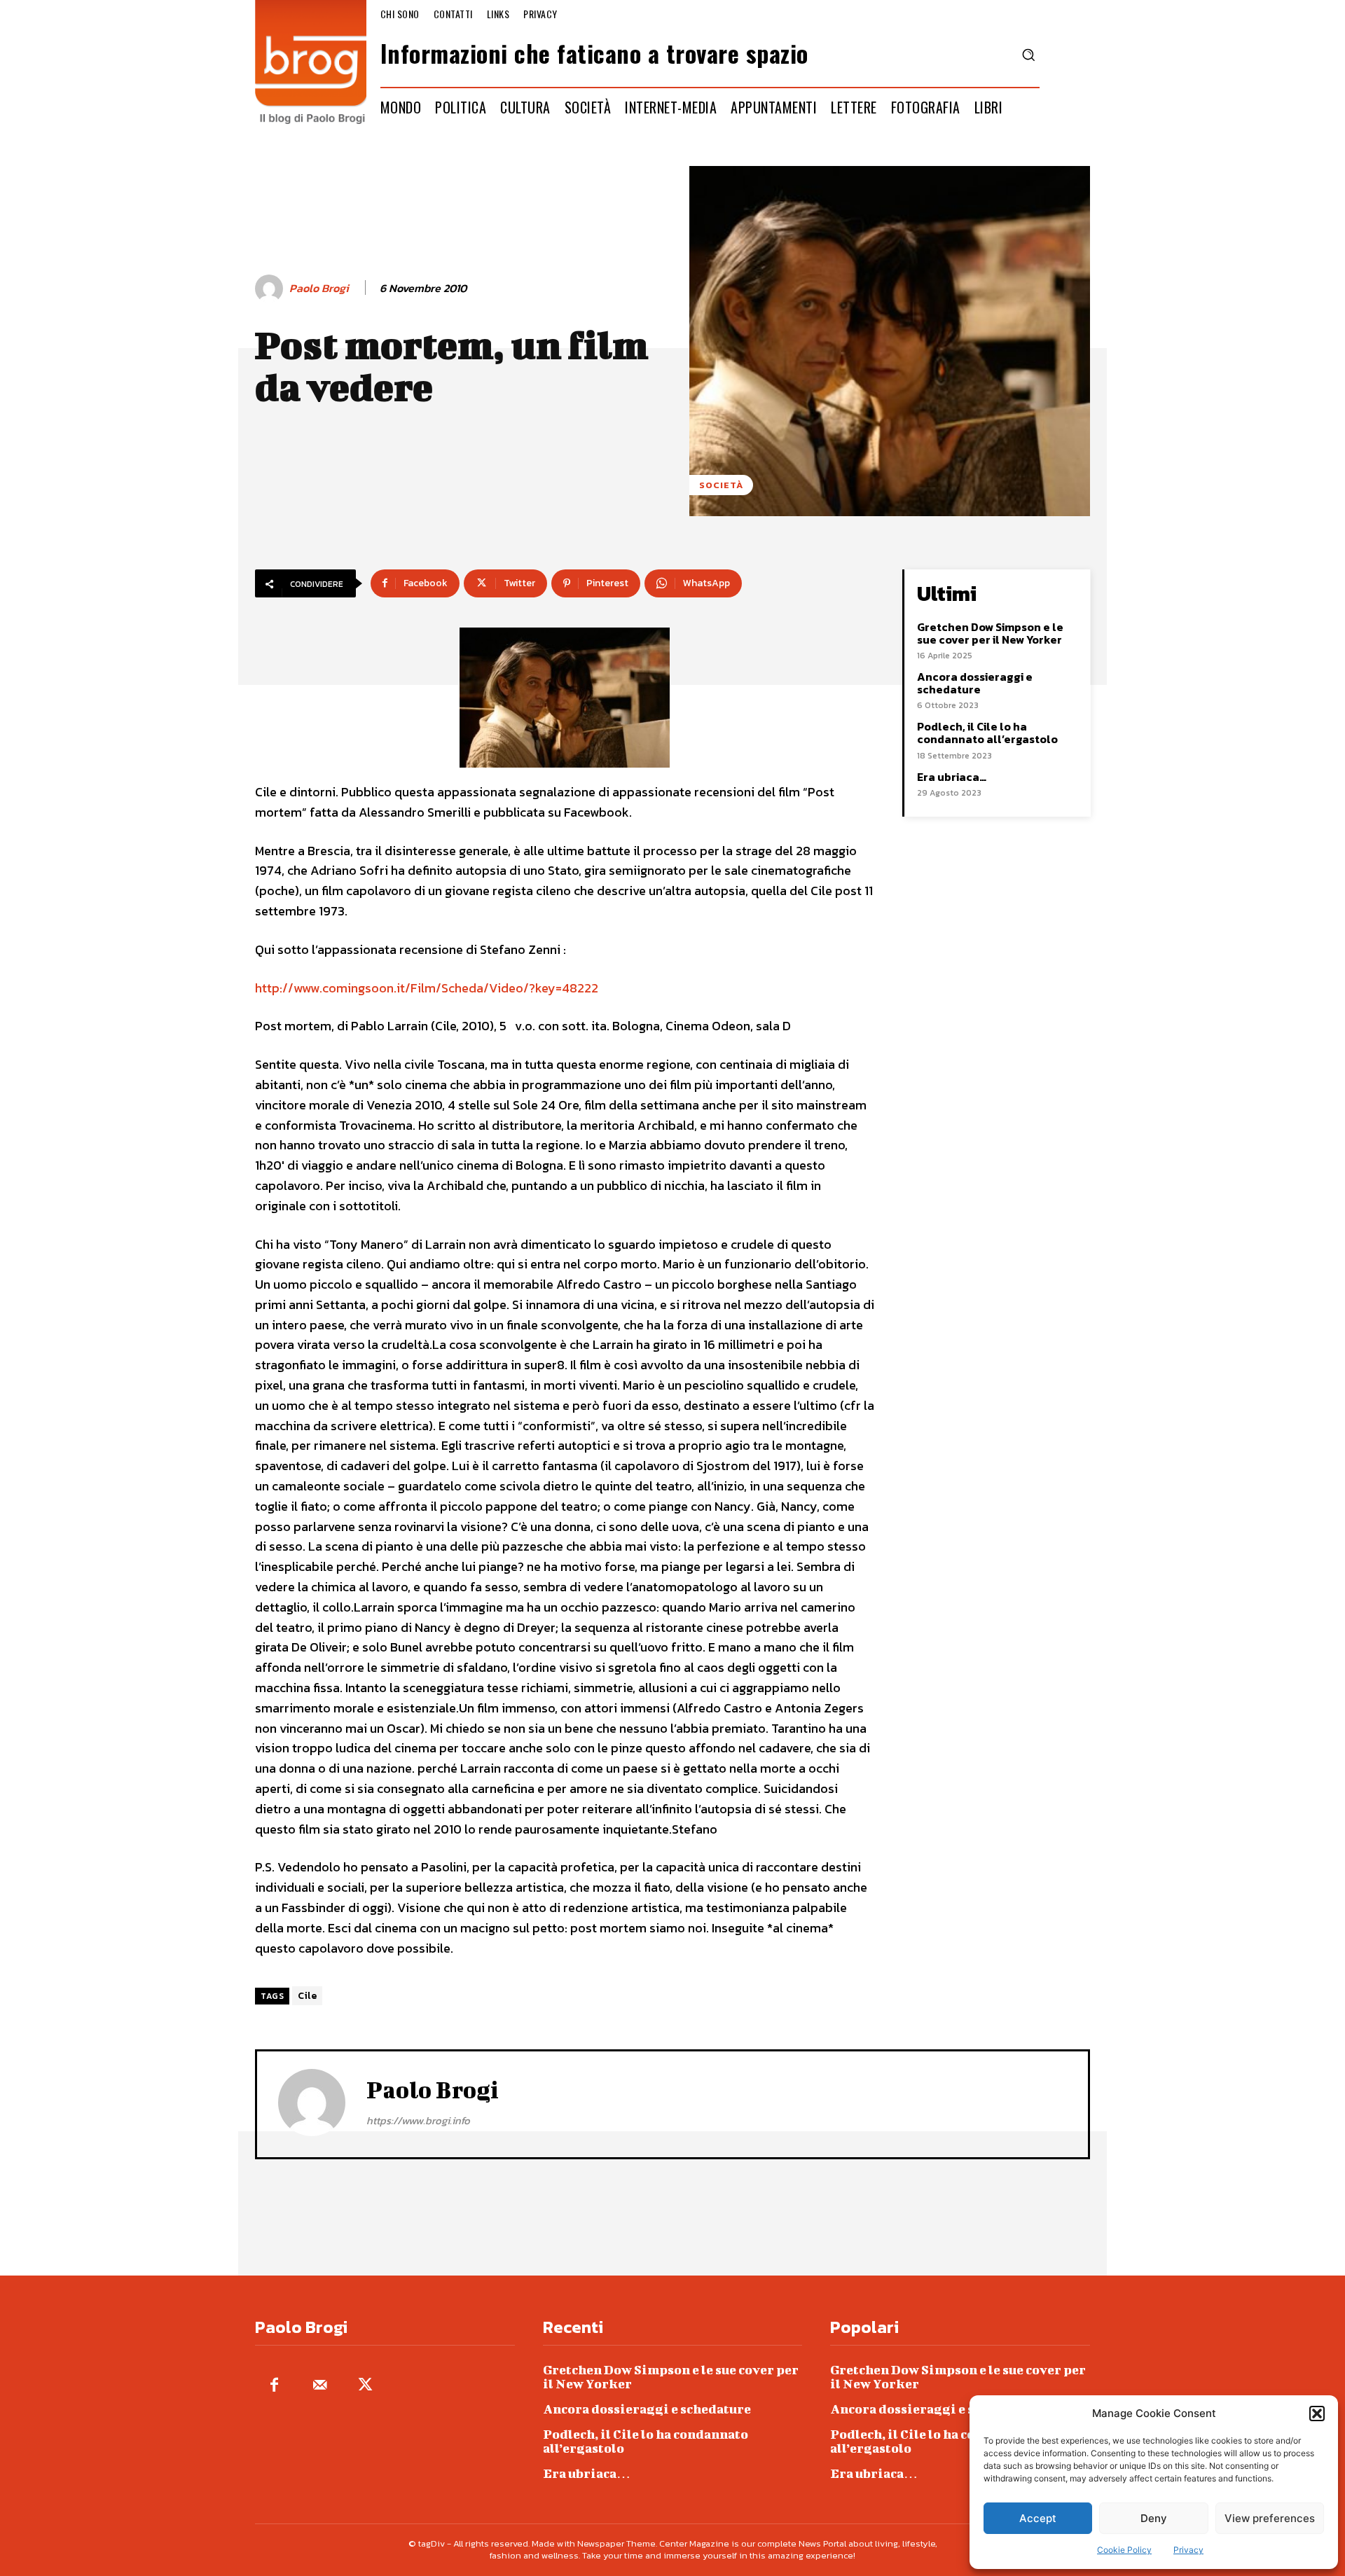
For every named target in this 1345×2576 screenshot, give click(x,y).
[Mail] (320, 2386)
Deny (1154, 2518)
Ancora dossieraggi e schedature (975, 683)
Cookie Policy (1124, 2550)
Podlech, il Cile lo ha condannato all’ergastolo (987, 733)
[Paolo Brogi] (271, 289)
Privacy (1188, 2550)
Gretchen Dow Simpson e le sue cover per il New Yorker (990, 633)
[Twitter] (365, 2386)
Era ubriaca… (952, 777)
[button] (1317, 2414)
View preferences (1270, 2518)
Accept (1038, 2518)
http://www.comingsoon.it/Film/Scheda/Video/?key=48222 (427, 988)
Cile (307, 1996)
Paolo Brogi (319, 288)
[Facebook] (274, 2386)
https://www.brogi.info (418, 2120)
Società (721, 485)
